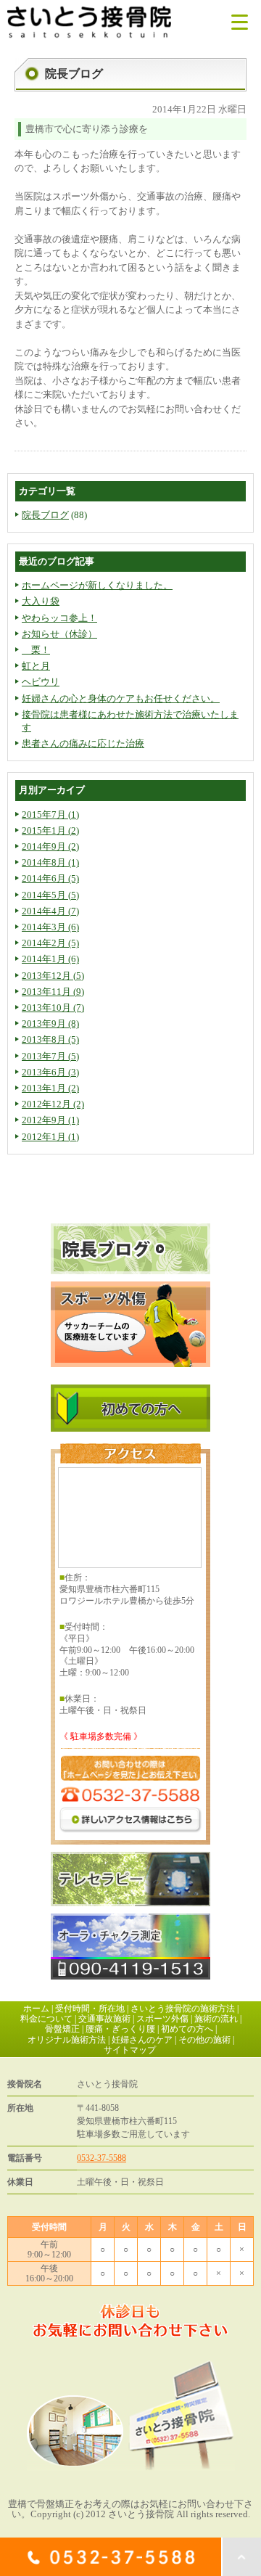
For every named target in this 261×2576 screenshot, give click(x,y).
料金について (46, 2019)
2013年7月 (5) (50, 1056)
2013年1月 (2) (50, 1088)
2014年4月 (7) (50, 911)
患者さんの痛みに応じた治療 (83, 743)
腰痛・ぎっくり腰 (120, 2029)
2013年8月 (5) (50, 1039)
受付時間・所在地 (90, 2009)
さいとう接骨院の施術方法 (183, 2009)
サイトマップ (130, 2050)
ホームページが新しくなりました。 (97, 585)
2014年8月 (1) (50, 862)
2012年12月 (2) (53, 1104)
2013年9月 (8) (50, 1024)
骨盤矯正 (62, 2029)
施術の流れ (216, 2019)
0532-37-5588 (101, 2158)
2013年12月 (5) (53, 976)
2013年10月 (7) (53, 1008)
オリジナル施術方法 (67, 2040)
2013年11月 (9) (53, 992)
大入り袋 (41, 601)
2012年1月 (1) (50, 1137)
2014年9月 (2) (50, 846)
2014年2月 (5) (50, 943)
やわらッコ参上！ (59, 618)
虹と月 (36, 666)
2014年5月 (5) (50, 895)
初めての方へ (187, 2029)
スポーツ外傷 (162, 2019)
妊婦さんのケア (142, 2040)
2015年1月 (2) (50, 830)
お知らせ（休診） (59, 634)
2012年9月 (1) (50, 1120)
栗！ (36, 650)
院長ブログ (45, 515)
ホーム (36, 2009)
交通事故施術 (104, 2019)
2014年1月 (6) (50, 959)
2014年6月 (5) (50, 878)
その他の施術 (204, 2040)
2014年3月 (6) (50, 927)
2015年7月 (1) (50, 815)
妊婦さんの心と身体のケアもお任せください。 (121, 698)
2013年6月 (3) (50, 1072)
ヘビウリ (41, 682)
